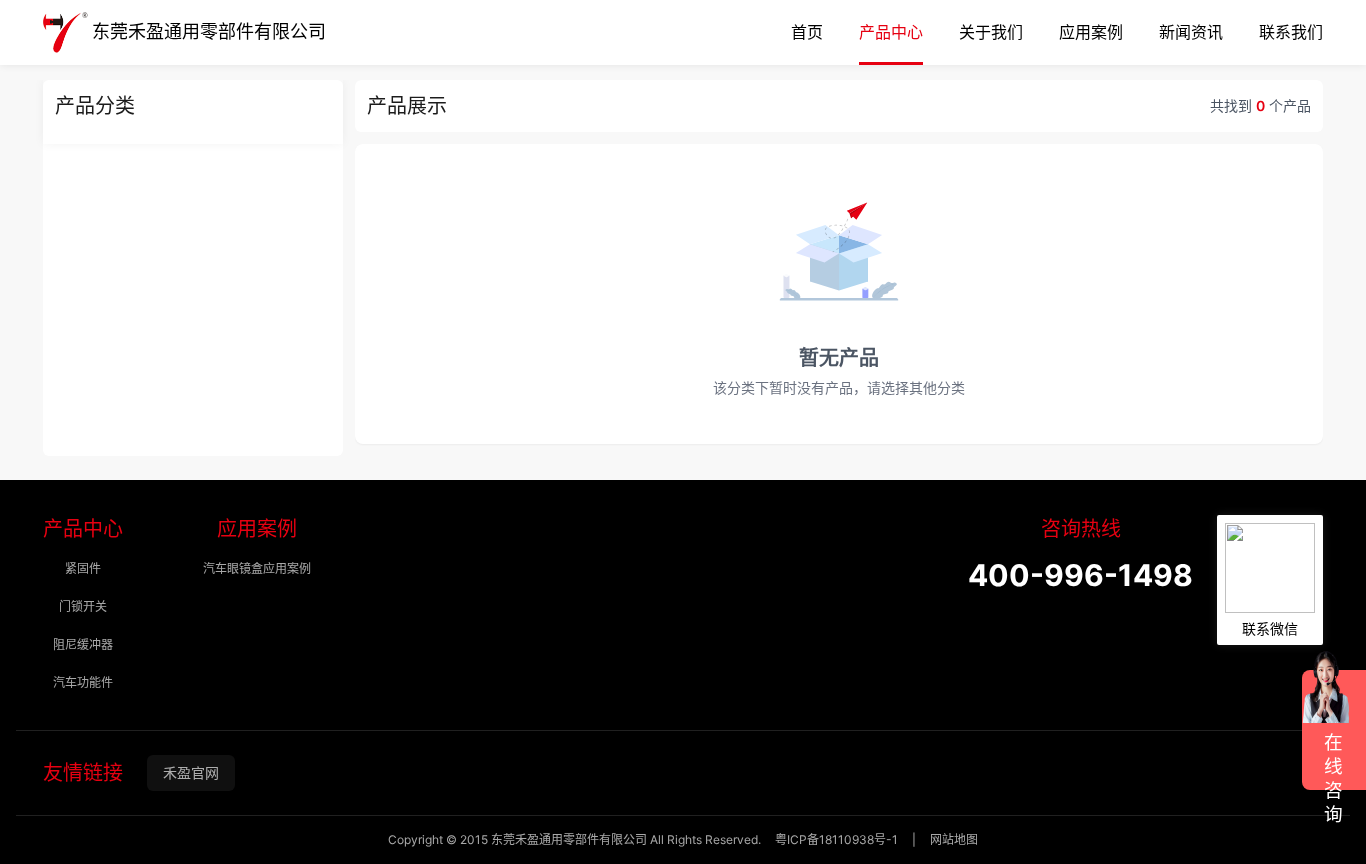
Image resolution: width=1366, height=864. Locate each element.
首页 (807, 32)
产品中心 (891, 32)
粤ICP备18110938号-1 (836, 839)
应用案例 (1091, 32)
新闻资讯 (1191, 32)
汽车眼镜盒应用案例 (257, 568)
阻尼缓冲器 (83, 644)
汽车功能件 (83, 682)
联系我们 (1291, 32)
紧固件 (83, 568)
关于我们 (991, 32)
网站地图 (954, 839)
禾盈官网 (191, 772)
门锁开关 (83, 606)
